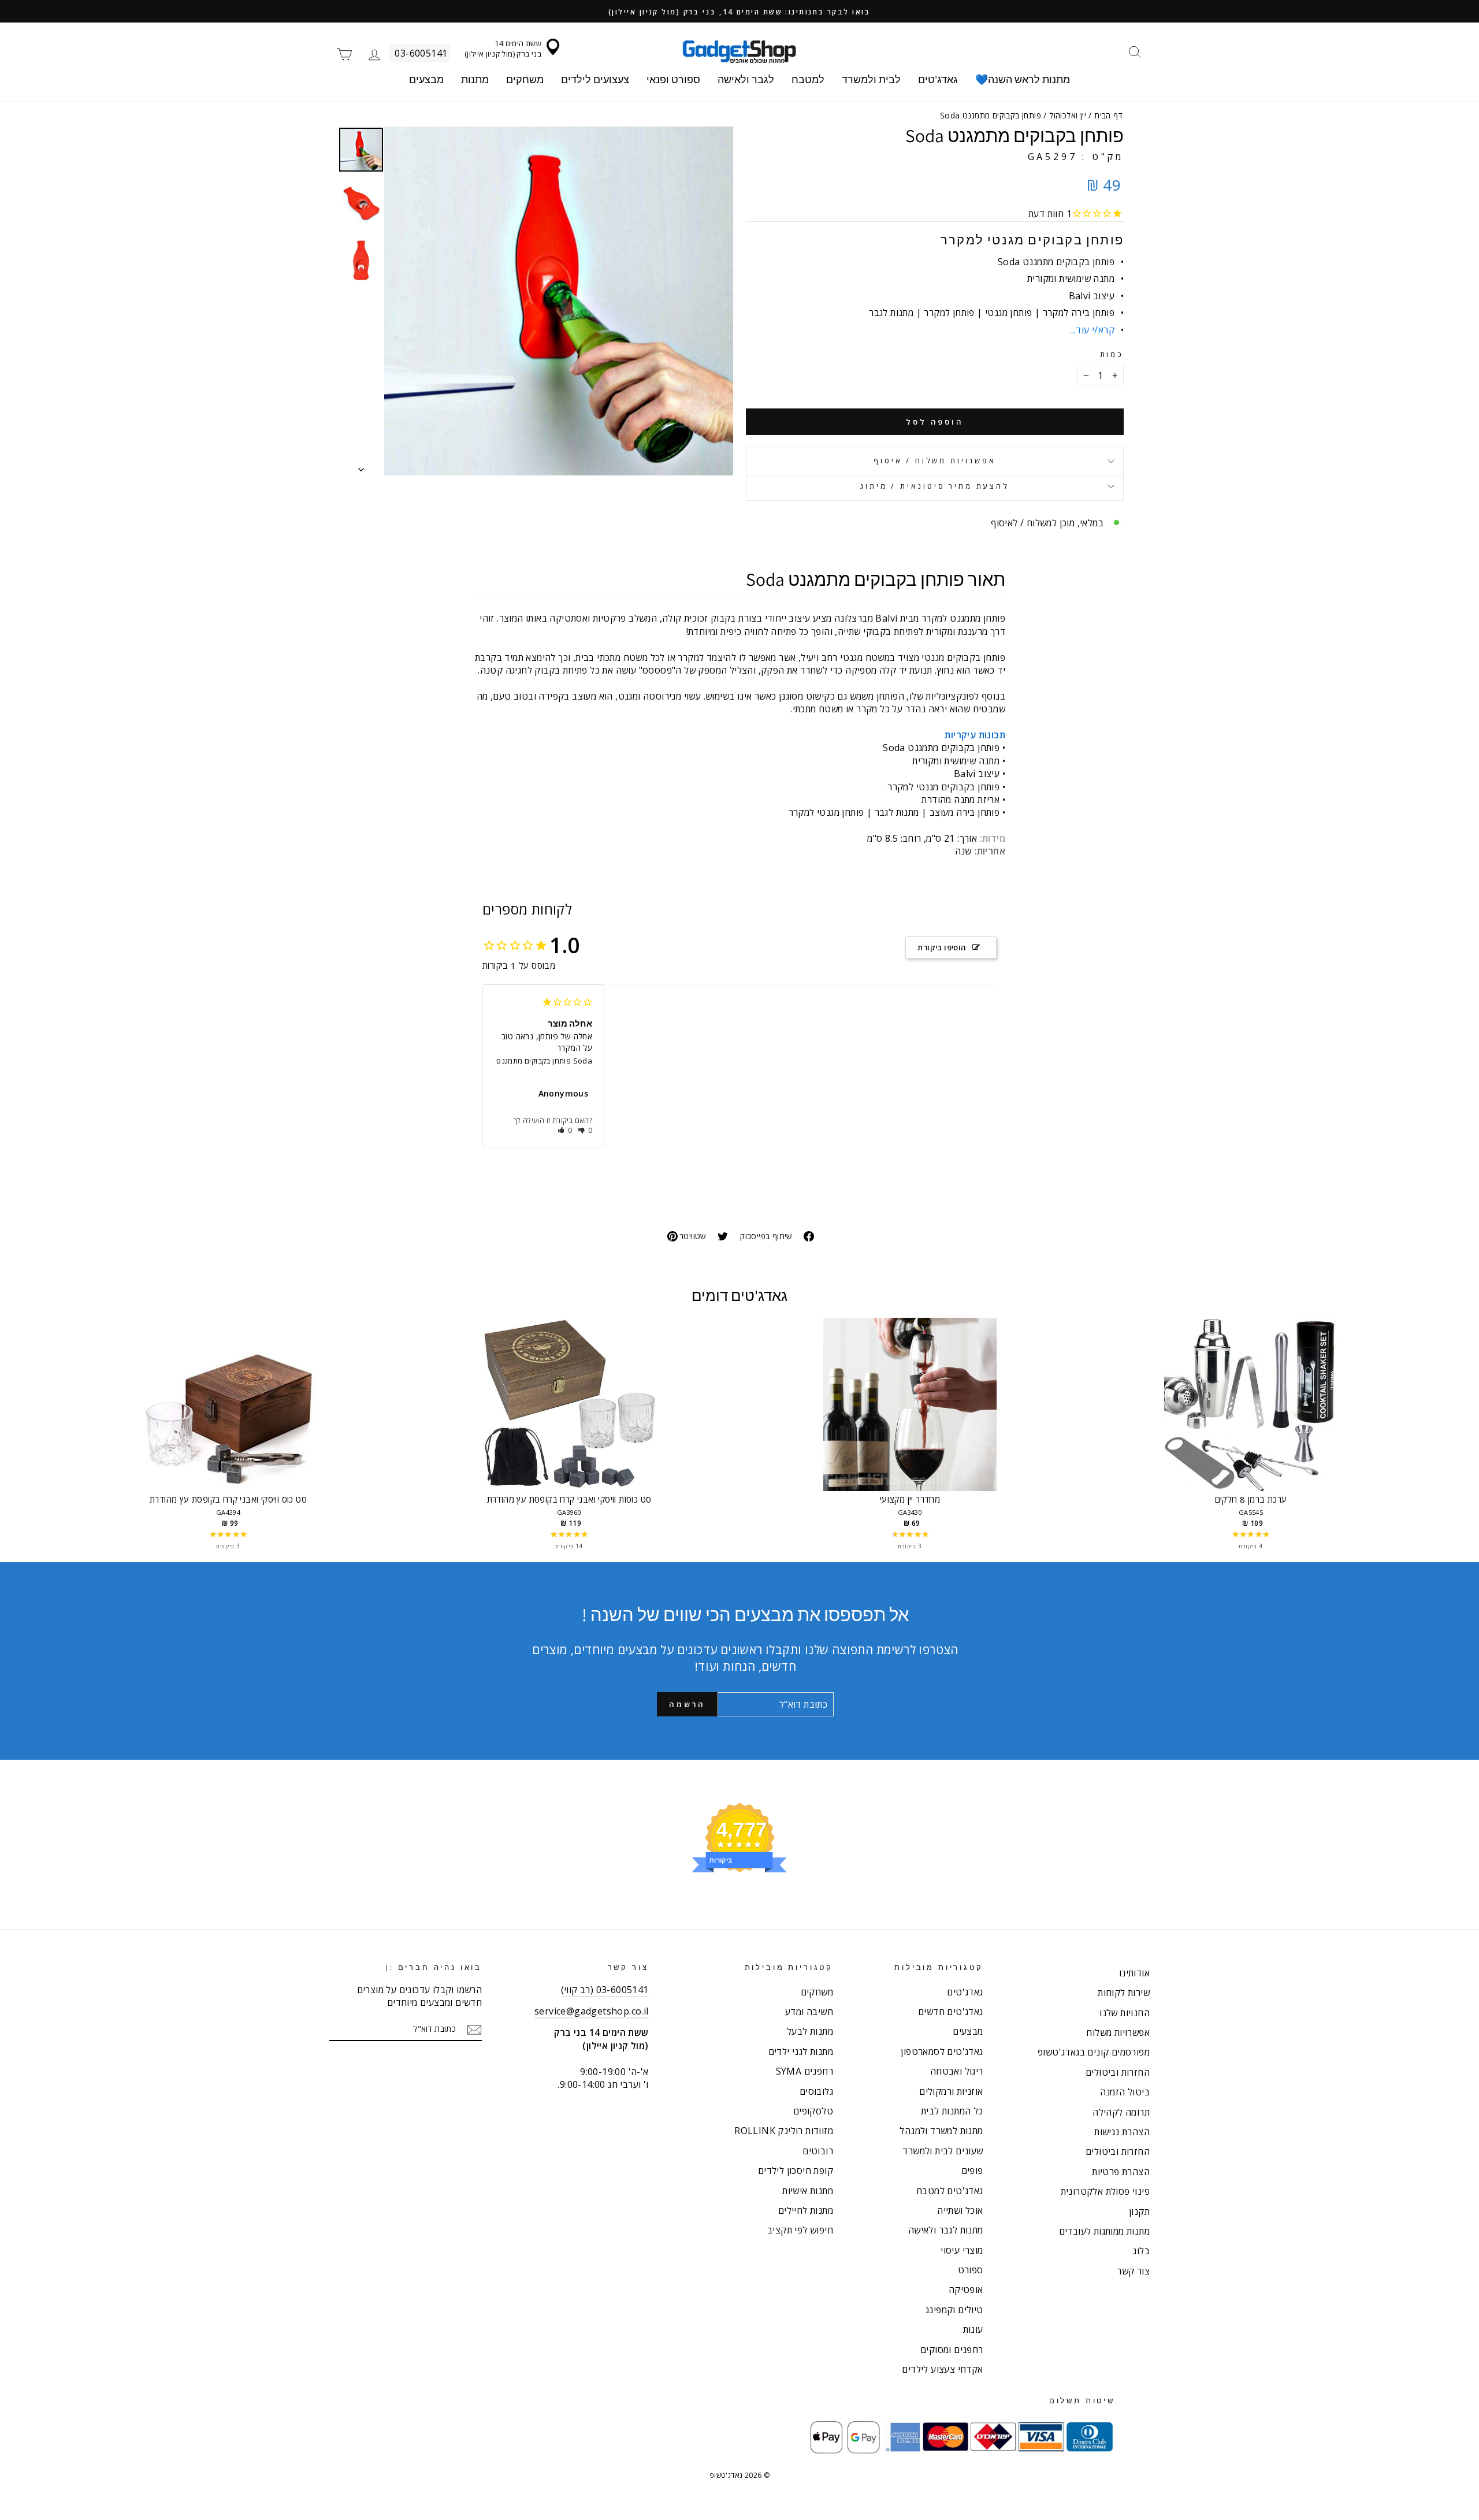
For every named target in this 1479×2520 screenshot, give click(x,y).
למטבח (808, 79)
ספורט (971, 2270)
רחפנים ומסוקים (952, 2350)
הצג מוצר (228, 1416)
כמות (1112, 354)
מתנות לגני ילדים (801, 2051)
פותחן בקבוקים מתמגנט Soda (544, 1061)
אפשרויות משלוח (1118, 2032)
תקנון (1139, 2211)
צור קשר (1133, 2271)
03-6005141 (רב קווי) (605, 1990)
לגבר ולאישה (746, 79)
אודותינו (1134, 1973)
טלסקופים (813, 2111)
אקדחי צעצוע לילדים (942, 2369)
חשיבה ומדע (809, 2012)
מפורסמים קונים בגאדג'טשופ (1094, 2052)
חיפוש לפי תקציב (800, 2230)
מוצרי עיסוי (962, 2250)
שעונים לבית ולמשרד (943, 2151)
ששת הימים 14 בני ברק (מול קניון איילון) (503, 49)
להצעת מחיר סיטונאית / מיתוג (935, 486)
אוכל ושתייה (960, 2210)
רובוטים (818, 2151)
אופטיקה (966, 2289)
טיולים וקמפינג (954, 2310)
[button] (565, 1130)
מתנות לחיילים (806, 2210)
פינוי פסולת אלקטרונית (1105, 2191)
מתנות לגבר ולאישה (946, 2230)
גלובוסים (816, 2091)
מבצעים (426, 79)
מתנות (475, 79)
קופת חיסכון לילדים (796, 2170)
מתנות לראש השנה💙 (1023, 79)
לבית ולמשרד (871, 79)
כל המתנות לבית (952, 2111)
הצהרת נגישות (1122, 2132)
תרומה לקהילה (1121, 2112)
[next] (1410, 1435)
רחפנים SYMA (804, 2071)
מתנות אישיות (808, 2191)
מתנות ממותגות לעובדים (1104, 2231)
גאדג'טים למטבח (950, 2191)
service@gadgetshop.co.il (592, 2011)
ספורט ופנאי (673, 79)
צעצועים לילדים (595, 79)
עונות (973, 2329)
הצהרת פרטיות (1121, 2172)
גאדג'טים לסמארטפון (942, 2051)
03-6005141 (421, 53)
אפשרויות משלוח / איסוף (934, 460)
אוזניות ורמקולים (951, 2091)
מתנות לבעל (810, 2031)
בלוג (1141, 2251)
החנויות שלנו (1125, 2013)
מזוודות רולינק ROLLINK (784, 2131)
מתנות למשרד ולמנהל (941, 2131)
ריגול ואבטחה (957, 2071)
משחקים (525, 79)
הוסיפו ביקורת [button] (942, 947)
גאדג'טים (938, 79)
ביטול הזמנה (1125, 2092)
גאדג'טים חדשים (951, 2012)
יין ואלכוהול (1068, 115)
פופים (972, 2170)
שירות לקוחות (1124, 1993)
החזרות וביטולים (1118, 2072)
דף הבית (1108, 115)
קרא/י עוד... (1092, 330)
